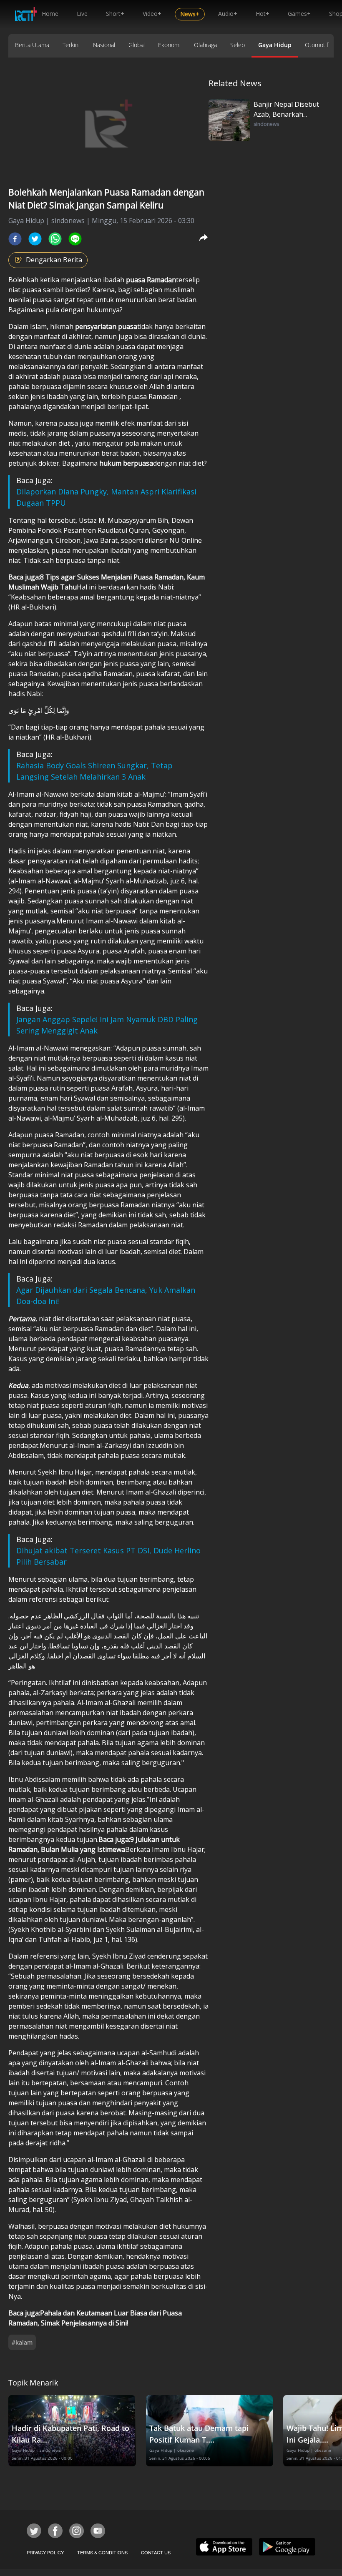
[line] (75, 239)
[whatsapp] (55, 239)
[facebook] (15, 239)
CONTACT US (156, 2552)
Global (137, 45)
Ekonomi (169, 45)
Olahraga (205, 45)
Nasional (104, 45)
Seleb (238, 45)
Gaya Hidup (275, 45)
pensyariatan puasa (106, 326)
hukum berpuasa (126, 463)
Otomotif (317, 45)
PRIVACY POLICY (45, 2552)
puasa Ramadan (151, 280)
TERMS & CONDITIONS (102, 2552)
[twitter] (35, 239)
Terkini (71, 45)
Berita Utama (32, 45)
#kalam (22, 2342)
